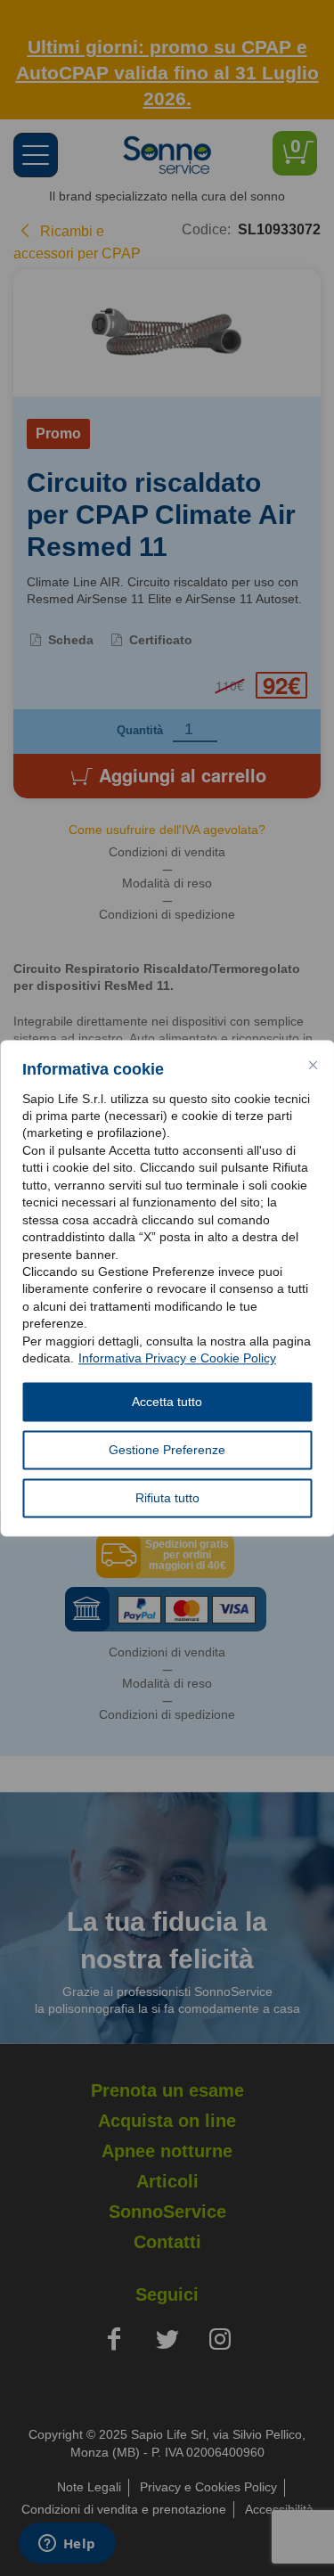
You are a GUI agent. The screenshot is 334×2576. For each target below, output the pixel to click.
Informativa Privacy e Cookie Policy (177, 1359)
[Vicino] (313, 1065)
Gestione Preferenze (167, 1450)
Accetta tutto (167, 1402)
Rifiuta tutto (167, 1498)
